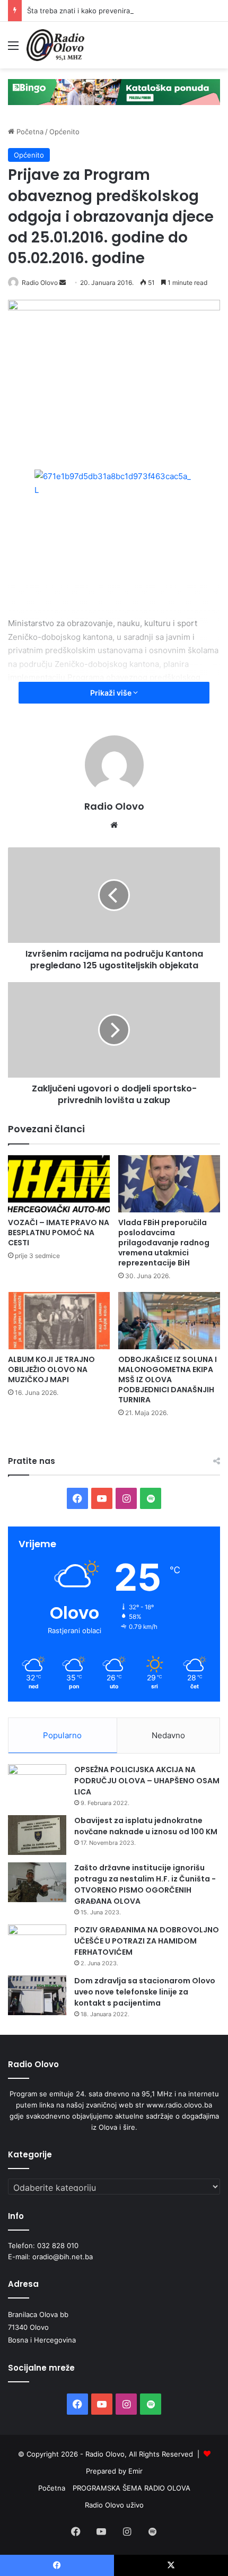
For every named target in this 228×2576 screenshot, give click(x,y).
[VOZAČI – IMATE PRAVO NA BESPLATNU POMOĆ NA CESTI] (59, 1184)
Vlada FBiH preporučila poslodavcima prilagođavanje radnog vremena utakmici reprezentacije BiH (164, 1243)
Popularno (62, 1735)
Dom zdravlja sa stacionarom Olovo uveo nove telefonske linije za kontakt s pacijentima (145, 1992)
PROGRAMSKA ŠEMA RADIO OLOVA (131, 2488)
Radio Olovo (40, 283)
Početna (29, 132)
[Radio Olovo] (55, 45)
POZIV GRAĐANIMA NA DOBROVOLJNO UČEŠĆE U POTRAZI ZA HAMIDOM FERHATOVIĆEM (147, 1941)
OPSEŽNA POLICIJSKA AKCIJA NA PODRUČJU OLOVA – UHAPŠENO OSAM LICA (147, 1781)
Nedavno (168, 1735)
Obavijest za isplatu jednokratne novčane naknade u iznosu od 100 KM (146, 1826)
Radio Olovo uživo (114, 2505)
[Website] (114, 825)
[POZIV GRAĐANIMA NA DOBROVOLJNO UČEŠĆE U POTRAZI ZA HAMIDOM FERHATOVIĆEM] (37, 1944)
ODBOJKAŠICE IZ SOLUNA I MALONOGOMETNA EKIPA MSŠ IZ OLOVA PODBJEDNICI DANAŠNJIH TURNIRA (168, 1380)
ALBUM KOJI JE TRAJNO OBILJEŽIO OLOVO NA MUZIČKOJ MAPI (51, 1369)
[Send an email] (63, 283)
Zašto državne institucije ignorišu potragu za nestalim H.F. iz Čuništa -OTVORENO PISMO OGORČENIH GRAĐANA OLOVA (145, 1884)
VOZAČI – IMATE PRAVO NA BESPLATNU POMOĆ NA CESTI (59, 1233)
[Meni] (13, 49)
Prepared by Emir (114, 2471)
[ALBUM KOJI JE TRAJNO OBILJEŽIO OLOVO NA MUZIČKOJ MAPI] (59, 1321)
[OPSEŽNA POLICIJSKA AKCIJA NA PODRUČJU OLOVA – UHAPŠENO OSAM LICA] (37, 1784)
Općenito (64, 132)
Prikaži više (112, 693)
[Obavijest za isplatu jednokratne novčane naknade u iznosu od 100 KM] (37, 1835)
